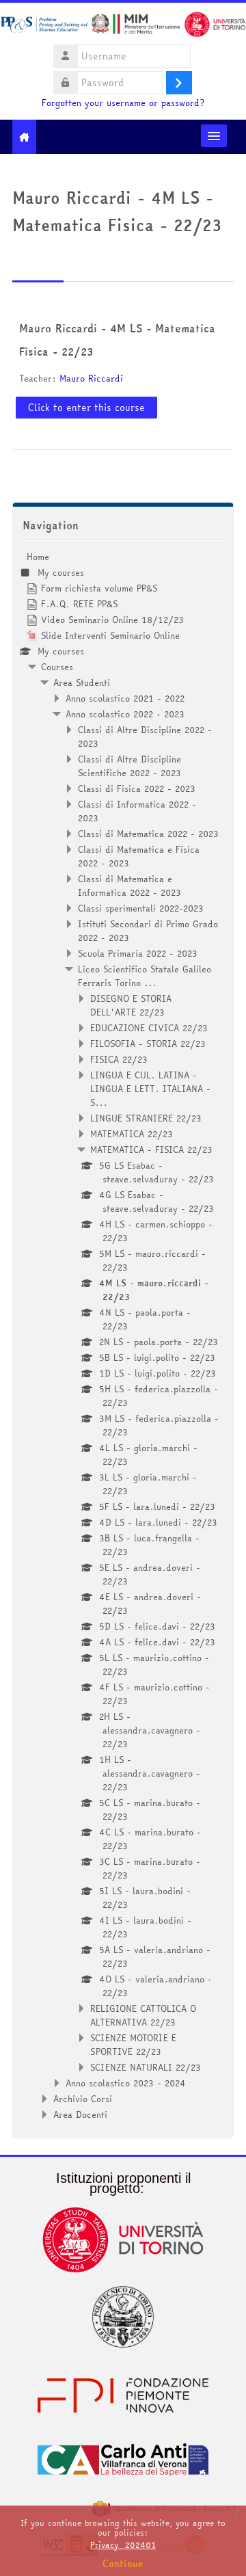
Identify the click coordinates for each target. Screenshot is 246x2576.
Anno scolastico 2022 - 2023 (125, 714)
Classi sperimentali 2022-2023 (141, 908)
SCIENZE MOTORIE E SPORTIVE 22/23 (133, 2045)
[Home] (123, 27)
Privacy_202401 (123, 2545)
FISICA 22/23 (119, 1059)
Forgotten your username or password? (123, 103)
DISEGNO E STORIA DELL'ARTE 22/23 (131, 1005)
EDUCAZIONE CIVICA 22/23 (149, 1028)
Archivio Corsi (83, 2099)
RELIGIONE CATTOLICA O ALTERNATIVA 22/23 (143, 2015)
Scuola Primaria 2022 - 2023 (138, 953)
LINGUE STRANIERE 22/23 (146, 1118)
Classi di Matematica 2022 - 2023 (148, 834)
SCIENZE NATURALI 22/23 (146, 2067)
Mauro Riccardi (91, 378)
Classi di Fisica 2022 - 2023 (137, 788)
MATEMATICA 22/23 (132, 1134)
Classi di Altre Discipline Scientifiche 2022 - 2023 (129, 766)
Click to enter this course (86, 408)
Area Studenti (82, 682)
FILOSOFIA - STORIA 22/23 (148, 1044)
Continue (123, 2564)
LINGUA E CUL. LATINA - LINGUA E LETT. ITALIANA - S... (150, 1089)
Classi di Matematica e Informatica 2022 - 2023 (129, 886)
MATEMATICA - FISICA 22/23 (151, 1150)
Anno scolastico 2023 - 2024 (126, 2083)
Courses (57, 667)
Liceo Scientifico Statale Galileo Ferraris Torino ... (145, 976)
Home (38, 557)
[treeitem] (123, 1336)
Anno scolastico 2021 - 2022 (125, 698)
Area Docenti (80, 2114)
